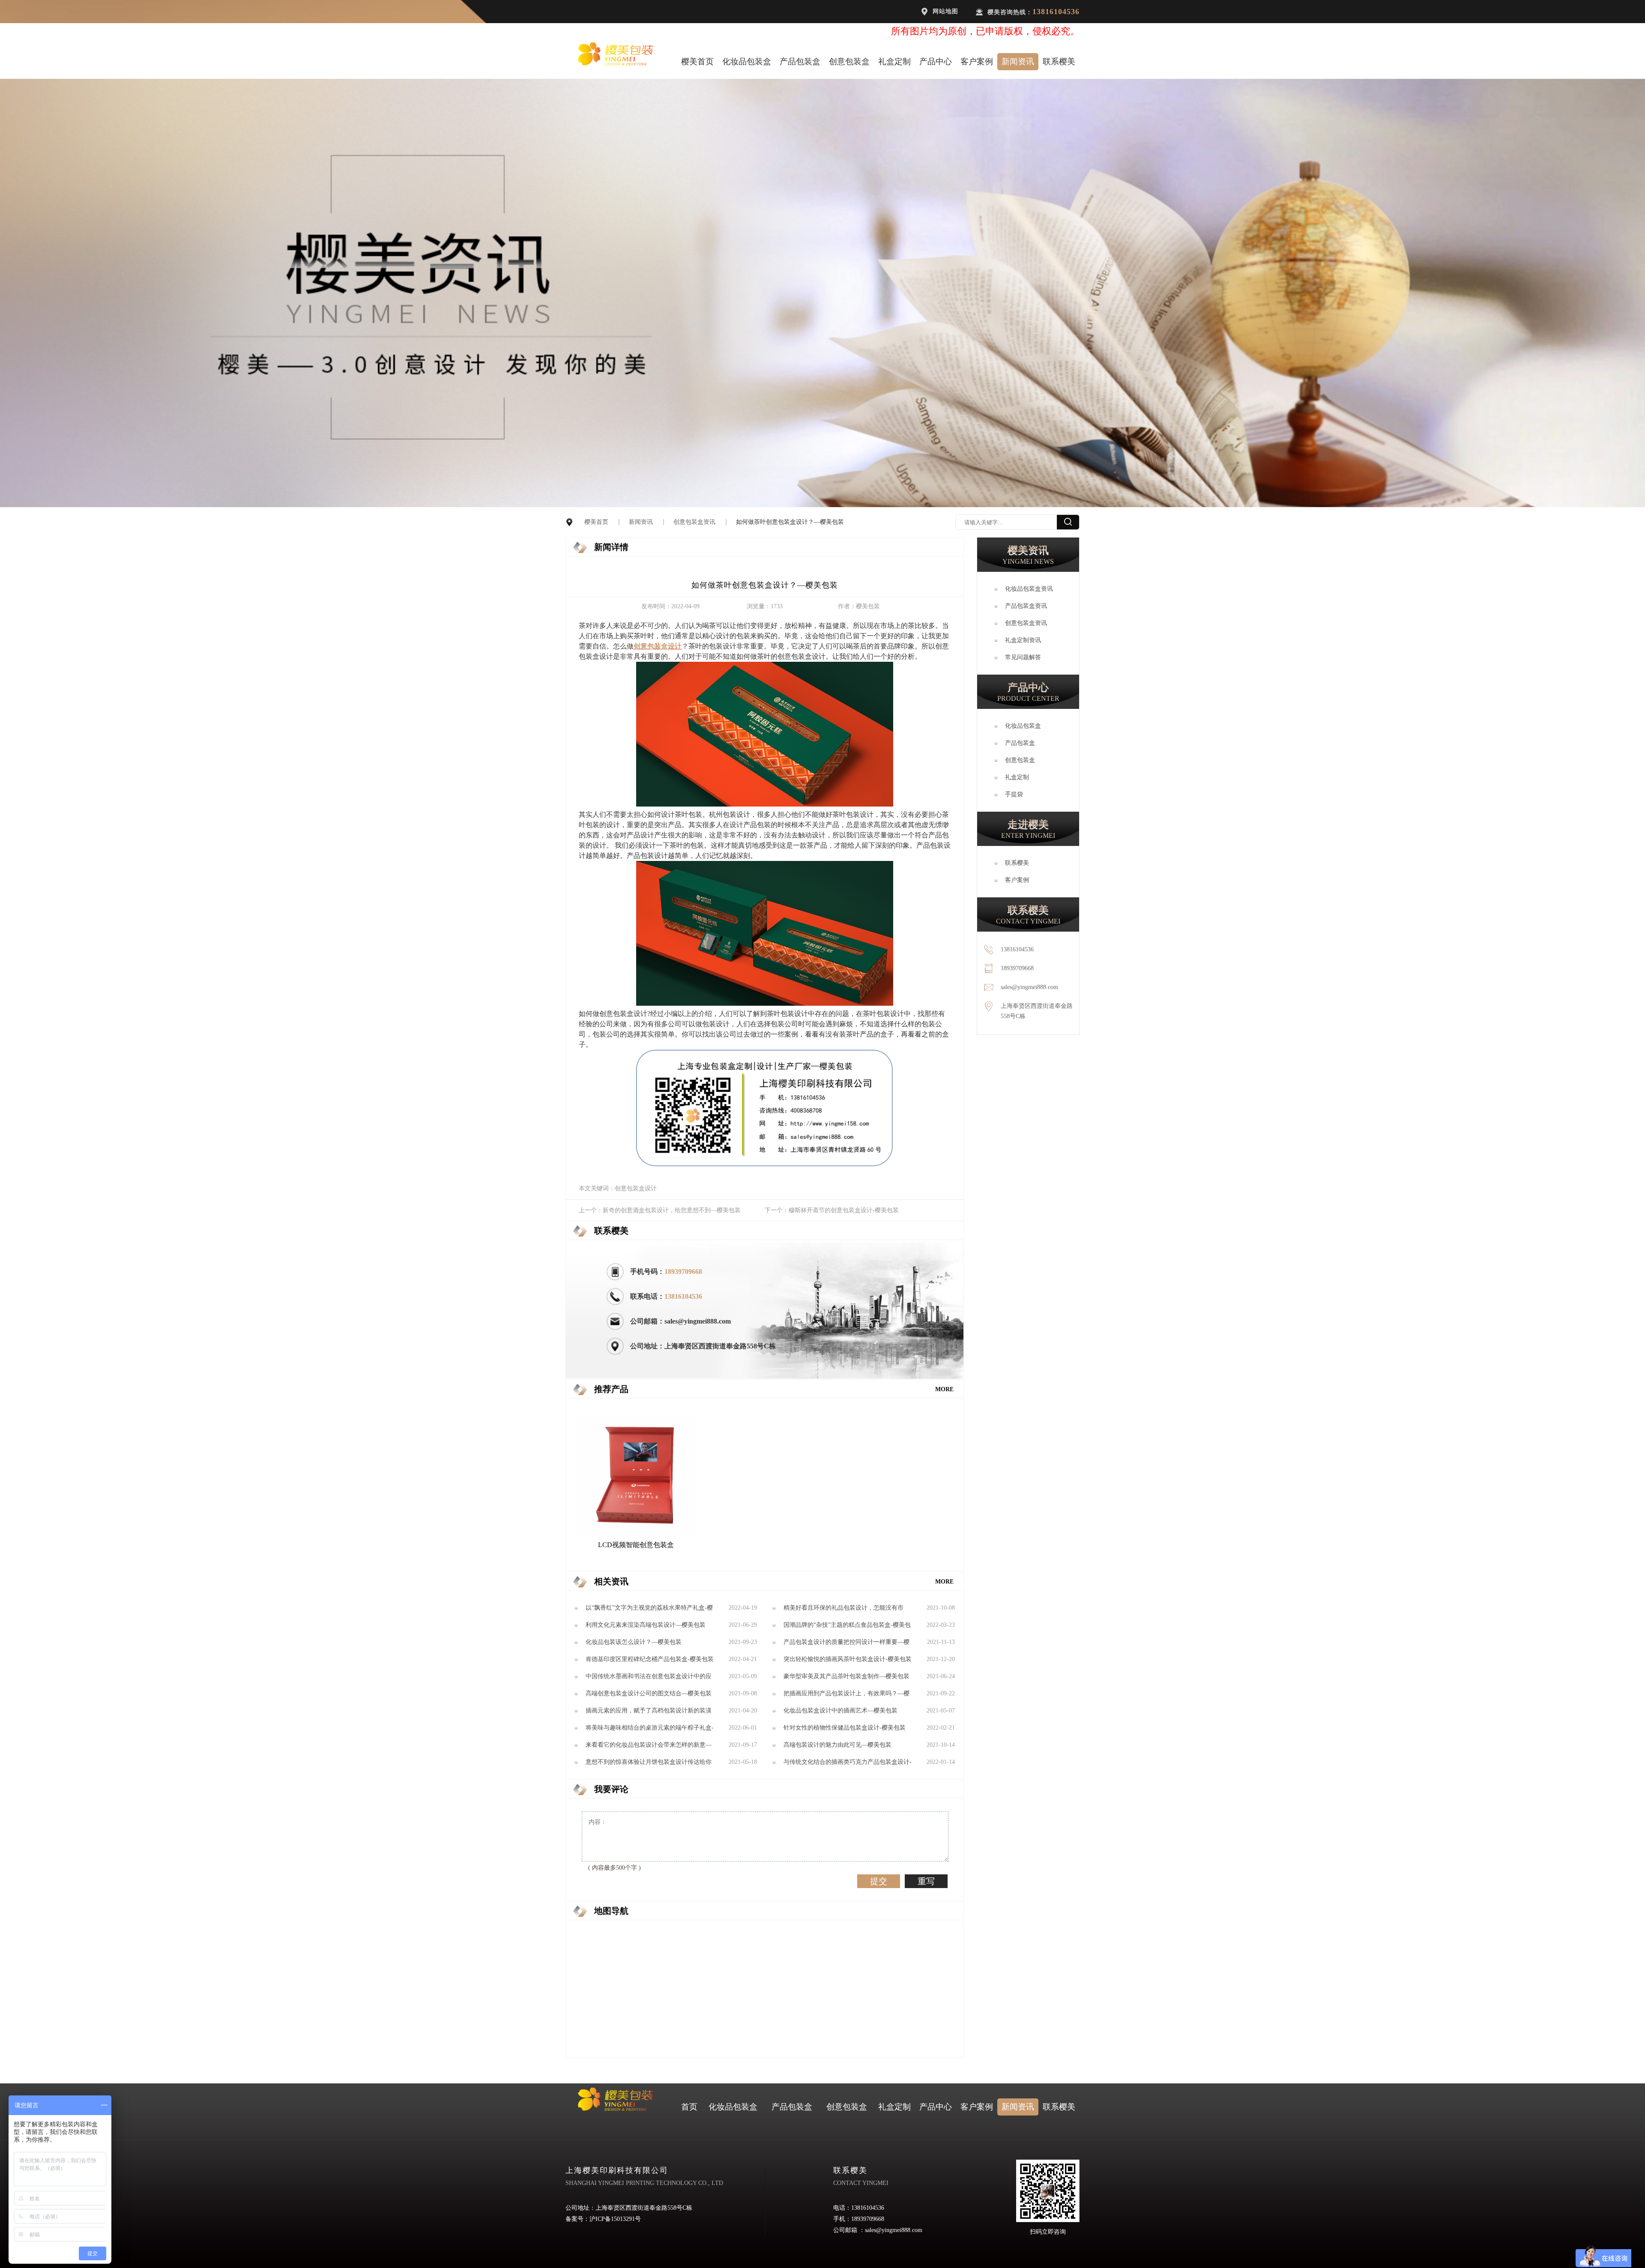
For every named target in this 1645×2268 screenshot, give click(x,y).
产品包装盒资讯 (1026, 606)
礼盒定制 (894, 61)
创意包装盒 (849, 61)
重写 (926, 1881)
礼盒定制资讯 (1023, 640)
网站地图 (945, 11)
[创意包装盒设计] (765, 804)
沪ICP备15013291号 (615, 2219)
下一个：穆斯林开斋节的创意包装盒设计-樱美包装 (832, 1210)
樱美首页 (697, 61)
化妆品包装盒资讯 (1029, 589)
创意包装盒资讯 (694, 522)
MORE (944, 1389)
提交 (879, 1881)
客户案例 (977, 61)
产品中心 (936, 61)
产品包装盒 (800, 61)
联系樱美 (1059, 61)
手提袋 (1014, 794)
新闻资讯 (1018, 61)
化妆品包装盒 (747, 61)
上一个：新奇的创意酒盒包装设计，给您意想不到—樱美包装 (660, 1210)
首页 (689, 2107)
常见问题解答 (1023, 657)
